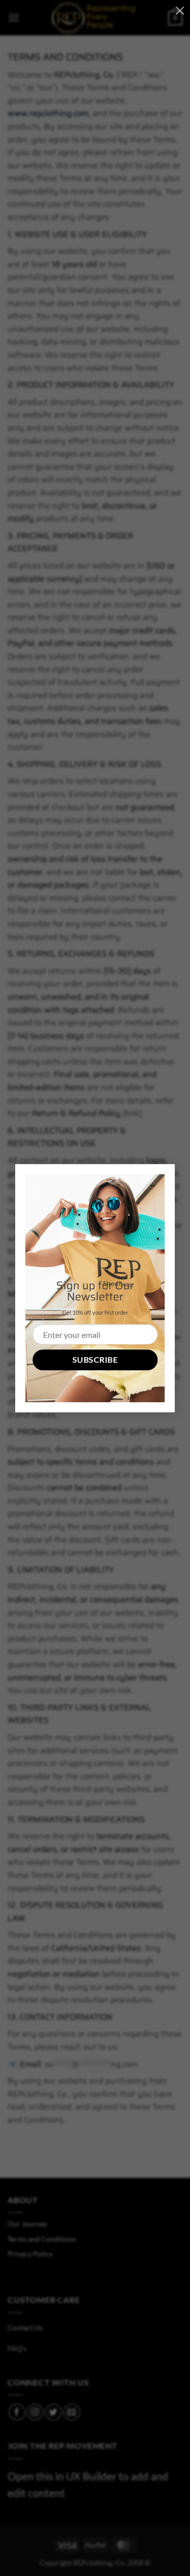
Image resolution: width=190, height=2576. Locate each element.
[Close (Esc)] (180, 10)
